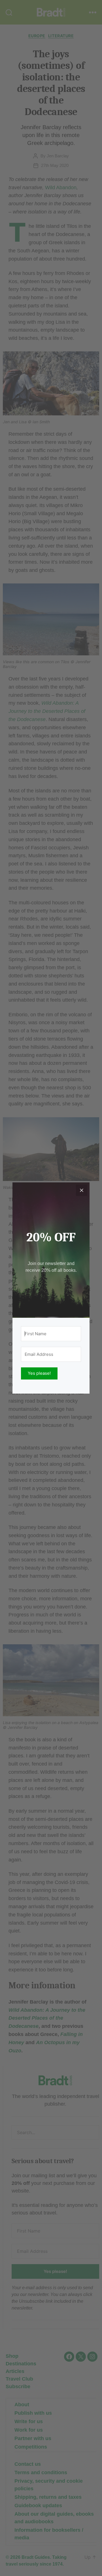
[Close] (82, 1190)
